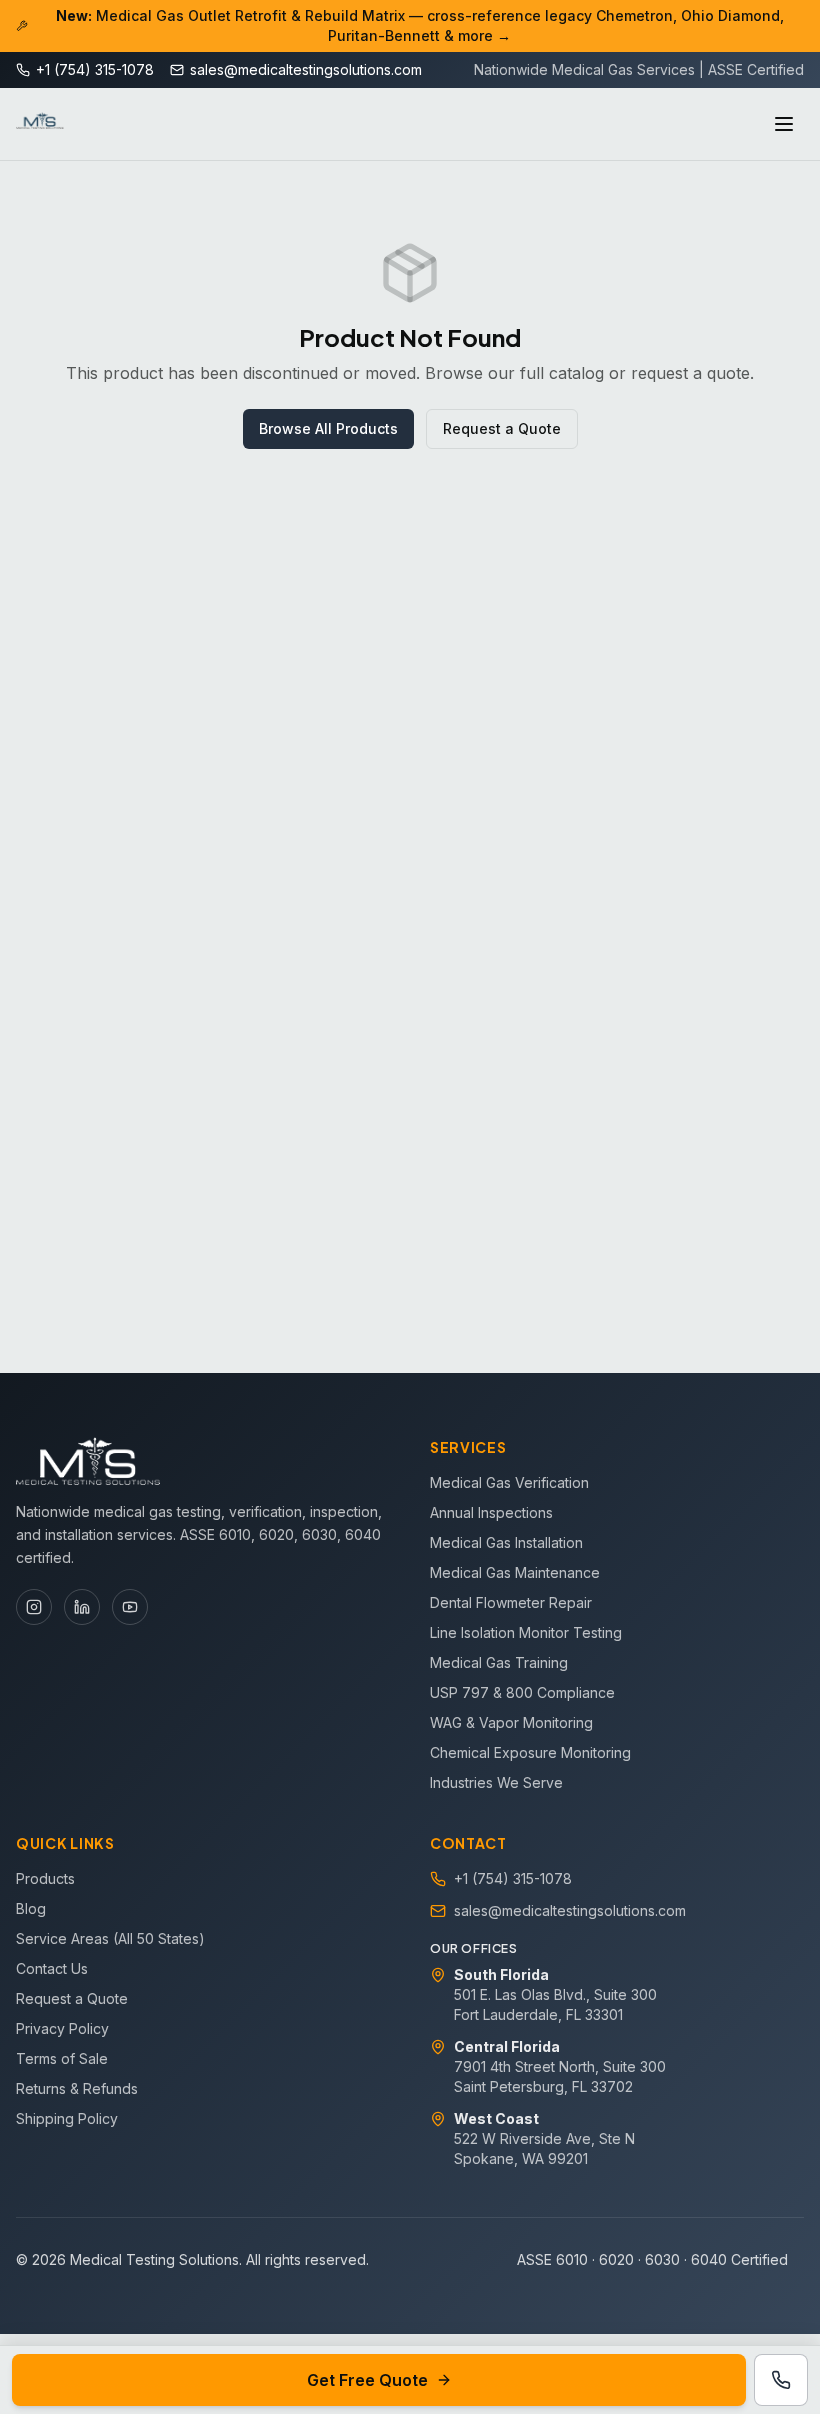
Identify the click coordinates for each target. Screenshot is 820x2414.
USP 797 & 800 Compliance (522, 1692)
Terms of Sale (62, 2058)
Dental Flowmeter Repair (511, 1602)
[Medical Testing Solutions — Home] (40, 124)
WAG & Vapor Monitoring (511, 1722)
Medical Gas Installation (506, 1542)
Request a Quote (502, 428)
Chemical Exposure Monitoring (530, 1752)
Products (45, 1878)
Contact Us (52, 1968)
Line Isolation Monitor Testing (526, 1632)
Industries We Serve (496, 1782)
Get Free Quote (367, 2380)
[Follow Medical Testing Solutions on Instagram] (34, 1607)
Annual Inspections (491, 1512)
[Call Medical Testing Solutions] (781, 2380)
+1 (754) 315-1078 (513, 1878)
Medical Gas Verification (509, 1482)
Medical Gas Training (499, 1662)
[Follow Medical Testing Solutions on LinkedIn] (82, 1607)
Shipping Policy (67, 2118)
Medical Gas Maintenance (515, 1572)
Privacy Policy (62, 2028)
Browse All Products (328, 428)
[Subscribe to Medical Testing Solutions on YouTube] (130, 1607)
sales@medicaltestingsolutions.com (570, 1910)
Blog (31, 1908)
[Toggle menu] (784, 124)
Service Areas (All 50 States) (110, 1938)
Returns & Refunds (77, 2088)
